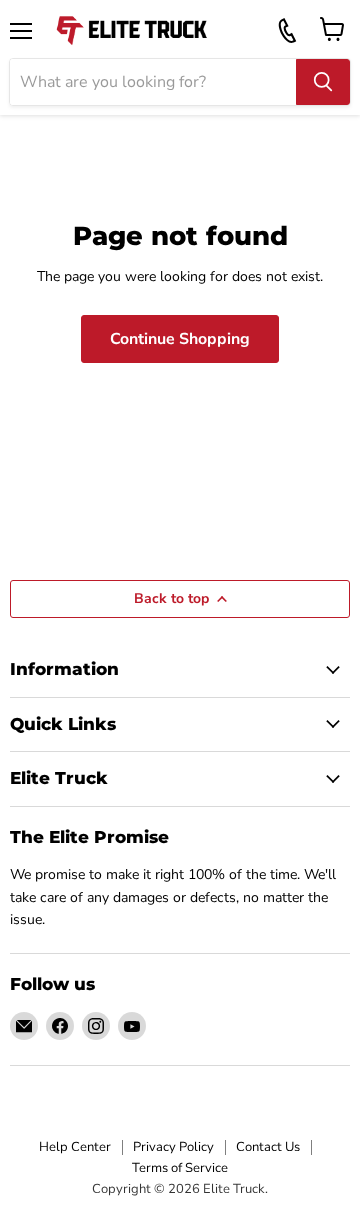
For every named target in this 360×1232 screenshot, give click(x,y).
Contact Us (268, 1147)
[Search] (323, 82)
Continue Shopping (180, 339)
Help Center (75, 1147)
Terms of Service (180, 1168)
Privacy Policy (173, 1147)
